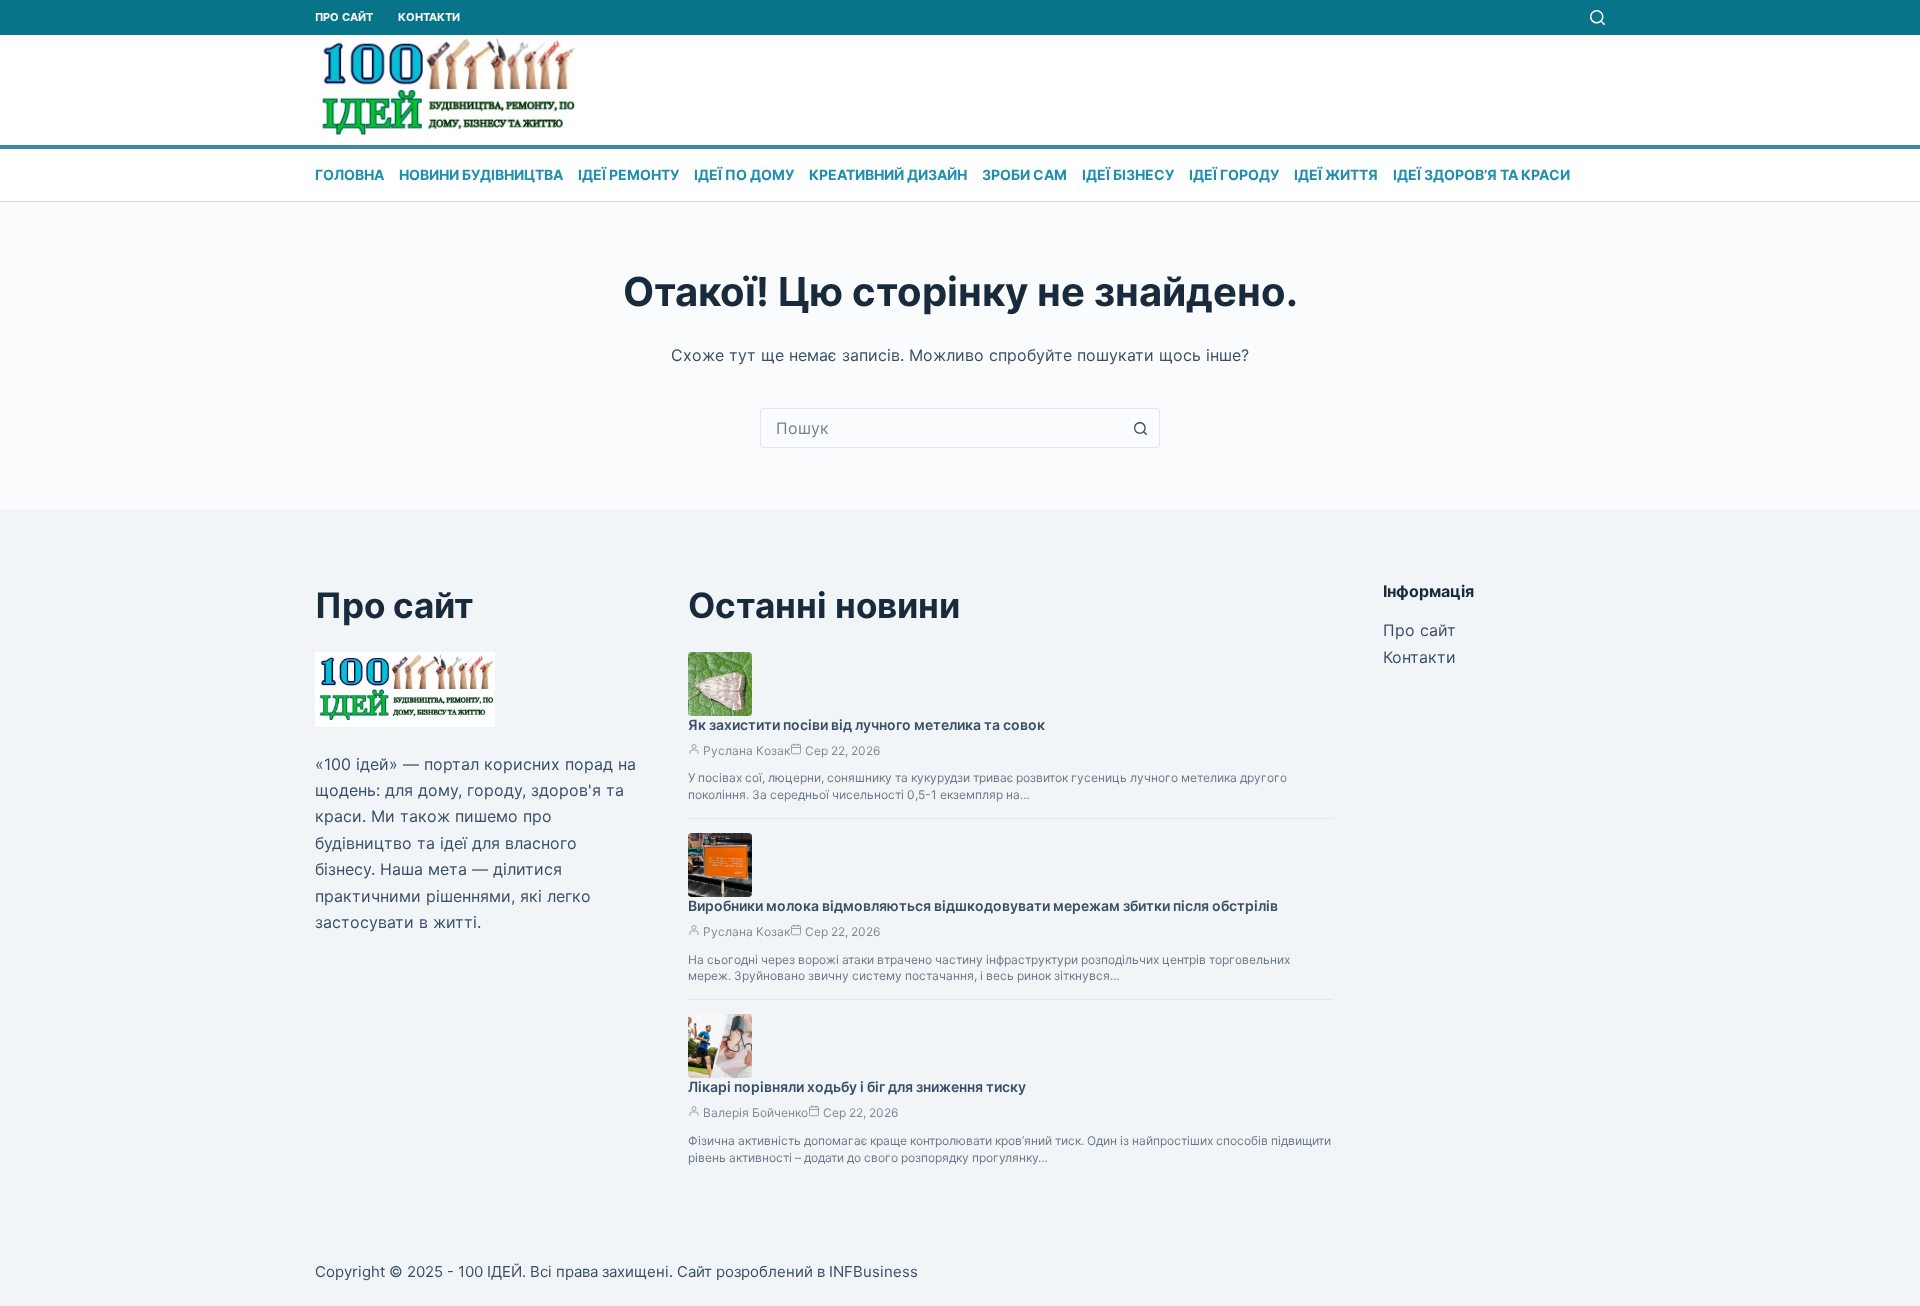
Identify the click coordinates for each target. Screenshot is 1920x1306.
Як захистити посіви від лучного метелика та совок (866, 724)
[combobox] (941, 428)
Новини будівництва (481, 174)
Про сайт (344, 17)
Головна (349, 174)
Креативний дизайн (888, 174)
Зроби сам (1024, 174)
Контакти (429, 17)
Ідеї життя (1336, 174)
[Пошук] (1597, 17)
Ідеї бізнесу (1128, 174)
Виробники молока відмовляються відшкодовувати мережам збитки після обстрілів (983, 905)
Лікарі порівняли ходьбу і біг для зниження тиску (857, 1086)
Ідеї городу (1234, 174)
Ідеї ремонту (628, 174)
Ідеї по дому (744, 174)
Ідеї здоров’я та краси (1481, 174)
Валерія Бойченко (755, 1112)
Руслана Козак (746, 750)
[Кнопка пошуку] (1140, 428)
